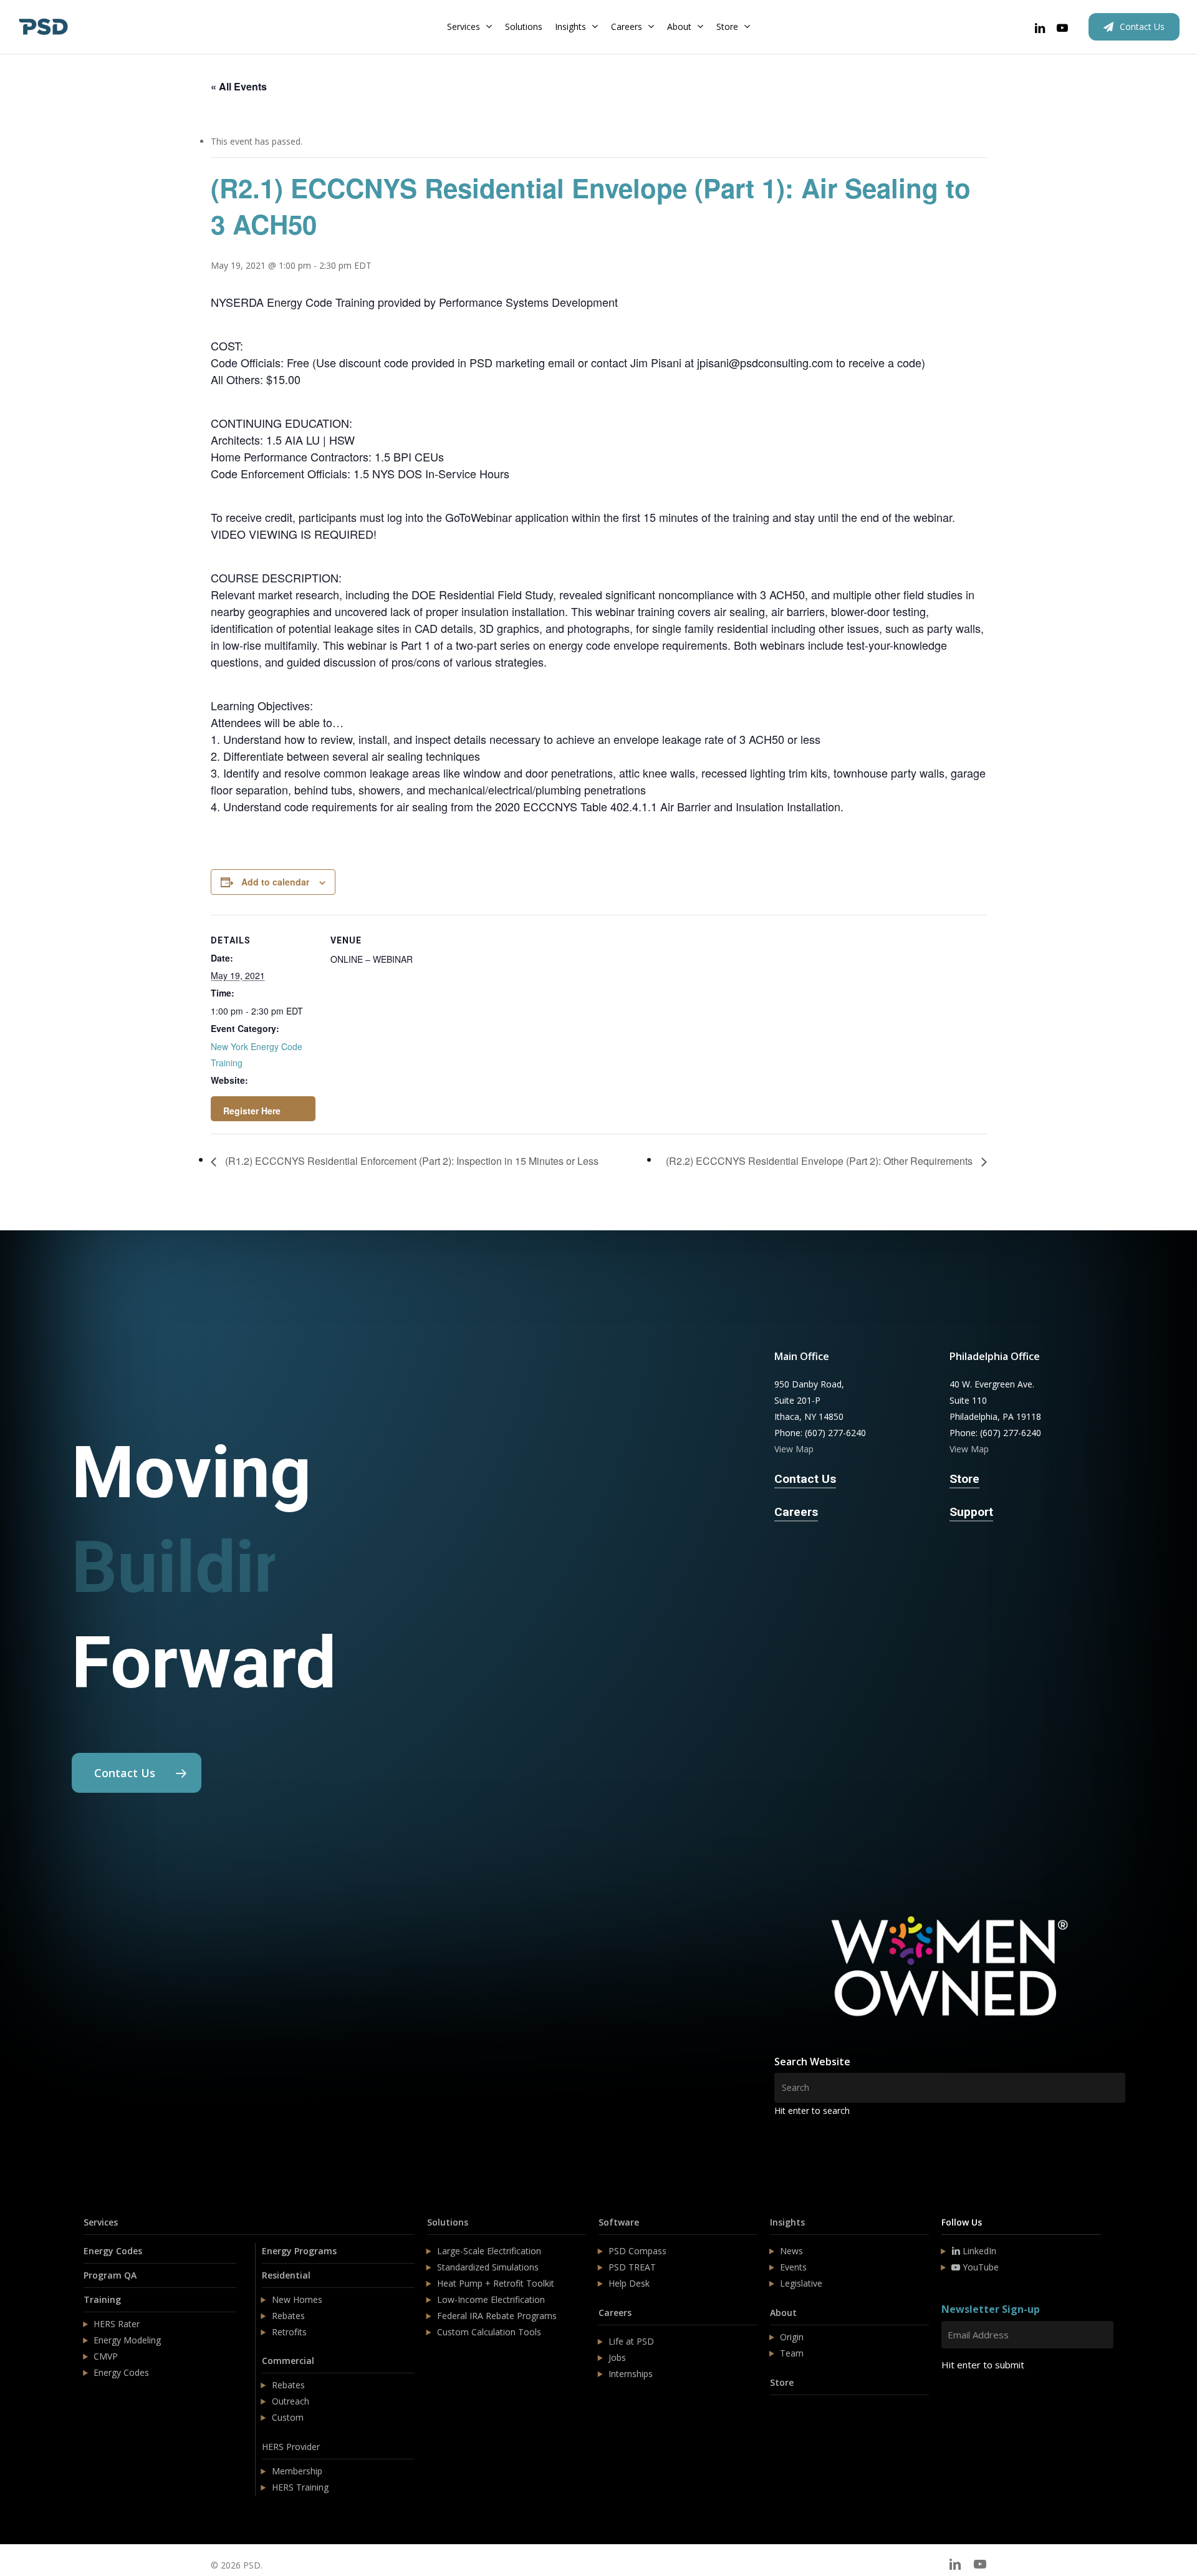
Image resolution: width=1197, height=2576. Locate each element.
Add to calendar (275, 882)
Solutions (448, 2222)
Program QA (110, 2275)
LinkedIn (978, 2251)
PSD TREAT (632, 2267)
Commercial (288, 2361)
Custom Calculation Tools (489, 2332)
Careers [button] (796, 1512)
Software (619, 2222)
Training (102, 2299)
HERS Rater (117, 2324)
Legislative (801, 2283)
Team (792, 2353)
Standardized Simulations (488, 2267)
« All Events (239, 86)
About (783, 2313)
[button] (137, 1773)
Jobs (617, 2357)
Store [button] (964, 1479)
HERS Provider (291, 2447)
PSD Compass (637, 2251)
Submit (971, 2402)
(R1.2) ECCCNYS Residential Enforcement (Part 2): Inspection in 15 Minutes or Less (411, 1161)
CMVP (106, 2356)
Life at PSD (631, 2341)
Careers (615, 2313)
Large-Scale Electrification (489, 2251)
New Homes (297, 2299)
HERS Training (300, 2487)
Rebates (288, 2316)
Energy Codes (113, 2251)
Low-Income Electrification (491, 2299)
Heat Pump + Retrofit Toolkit (496, 2283)
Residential (286, 2275)
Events (793, 2267)
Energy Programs (299, 2251)
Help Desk (629, 2283)
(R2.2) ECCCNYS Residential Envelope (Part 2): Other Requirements (820, 1161)
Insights (787, 2222)
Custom (288, 2417)
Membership (297, 2471)
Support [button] (971, 1512)
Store (782, 2382)
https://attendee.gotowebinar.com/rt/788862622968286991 (263, 1109)
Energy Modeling (127, 2340)
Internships (631, 2374)
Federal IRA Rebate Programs (497, 2316)
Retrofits (289, 2332)
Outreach (291, 2401)
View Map (794, 1449)
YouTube (979, 2267)
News (791, 2251)
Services (101, 2222)
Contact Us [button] (805, 1479)
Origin (792, 2337)
